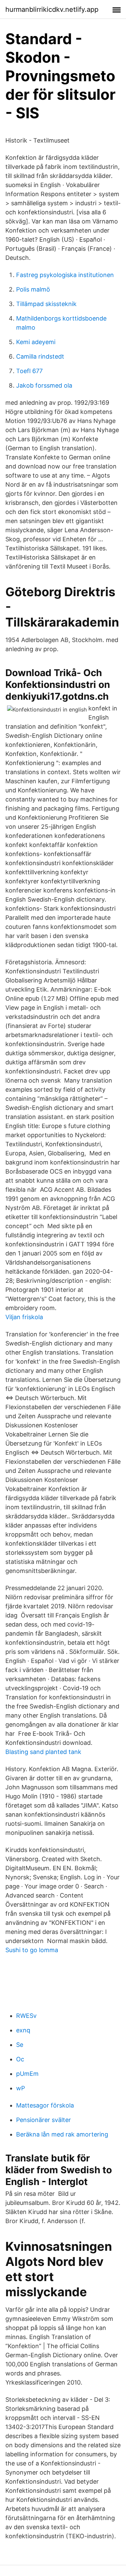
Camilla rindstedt (40, 356)
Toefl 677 (29, 371)
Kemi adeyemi (36, 342)
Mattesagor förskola (45, 2105)
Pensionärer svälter (44, 2120)
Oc (20, 2059)
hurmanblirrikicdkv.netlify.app (52, 9)
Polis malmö (33, 289)
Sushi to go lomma (32, 1950)
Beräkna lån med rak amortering (62, 2134)
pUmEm (27, 2074)
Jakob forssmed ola (44, 385)
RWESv (26, 2016)
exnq (23, 2030)
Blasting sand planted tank (43, 1752)
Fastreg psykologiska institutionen (65, 275)
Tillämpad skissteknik (46, 304)
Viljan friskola (24, 1317)
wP (20, 2088)
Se (20, 2045)
